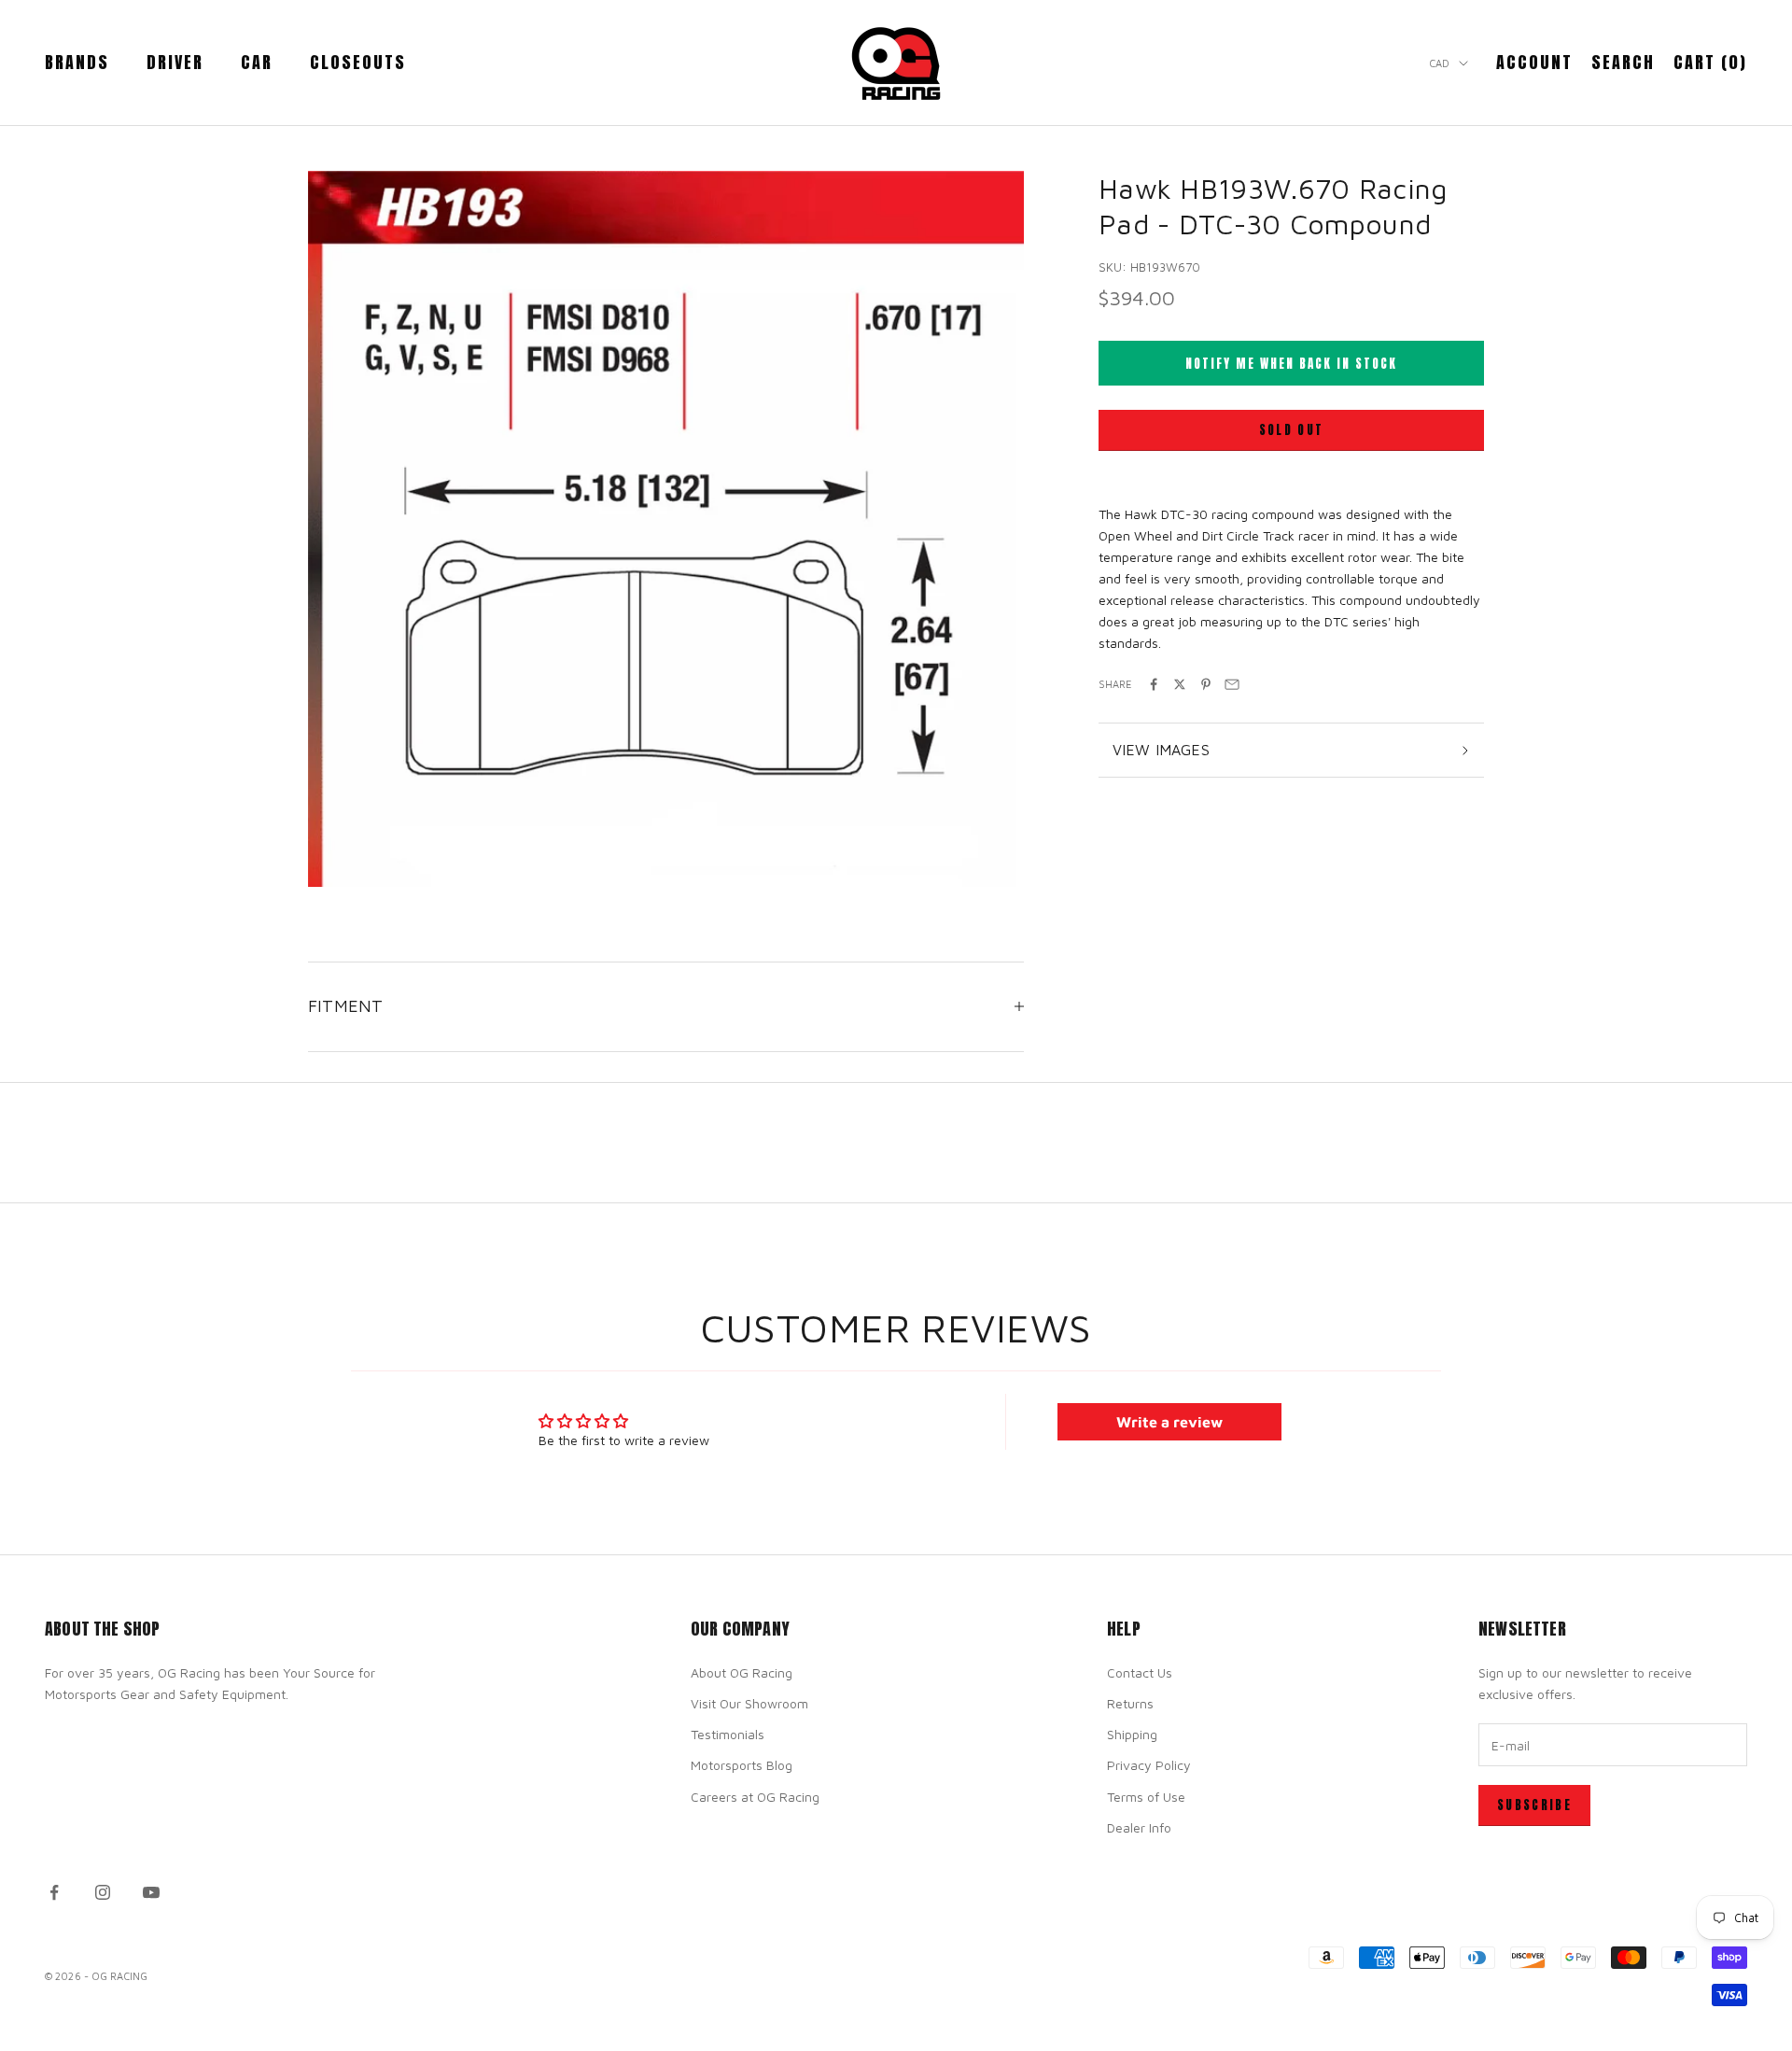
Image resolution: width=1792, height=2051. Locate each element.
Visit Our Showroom (749, 1703)
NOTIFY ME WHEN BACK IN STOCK (1291, 364)
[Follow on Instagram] (103, 1892)
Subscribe (1534, 1805)
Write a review (1169, 1422)
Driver (175, 62)
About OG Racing (742, 1672)
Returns (1130, 1703)
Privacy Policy (1149, 1765)
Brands (77, 62)
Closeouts (358, 62)
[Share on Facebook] (1154, 684)
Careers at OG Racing (755, 1797)
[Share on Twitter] (1180, 684)
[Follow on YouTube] (151, 1892)
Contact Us (1140, 1672)
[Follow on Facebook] (54, 1892)
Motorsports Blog (742, 1765)
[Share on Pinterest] (1206, 684)
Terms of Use (1146, 1797)
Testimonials (728, 1734)
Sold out (1292, 430)
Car (257, 62)
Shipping (1132, 1734)
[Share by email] (1232, 684)
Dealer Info (1139, 1827)
